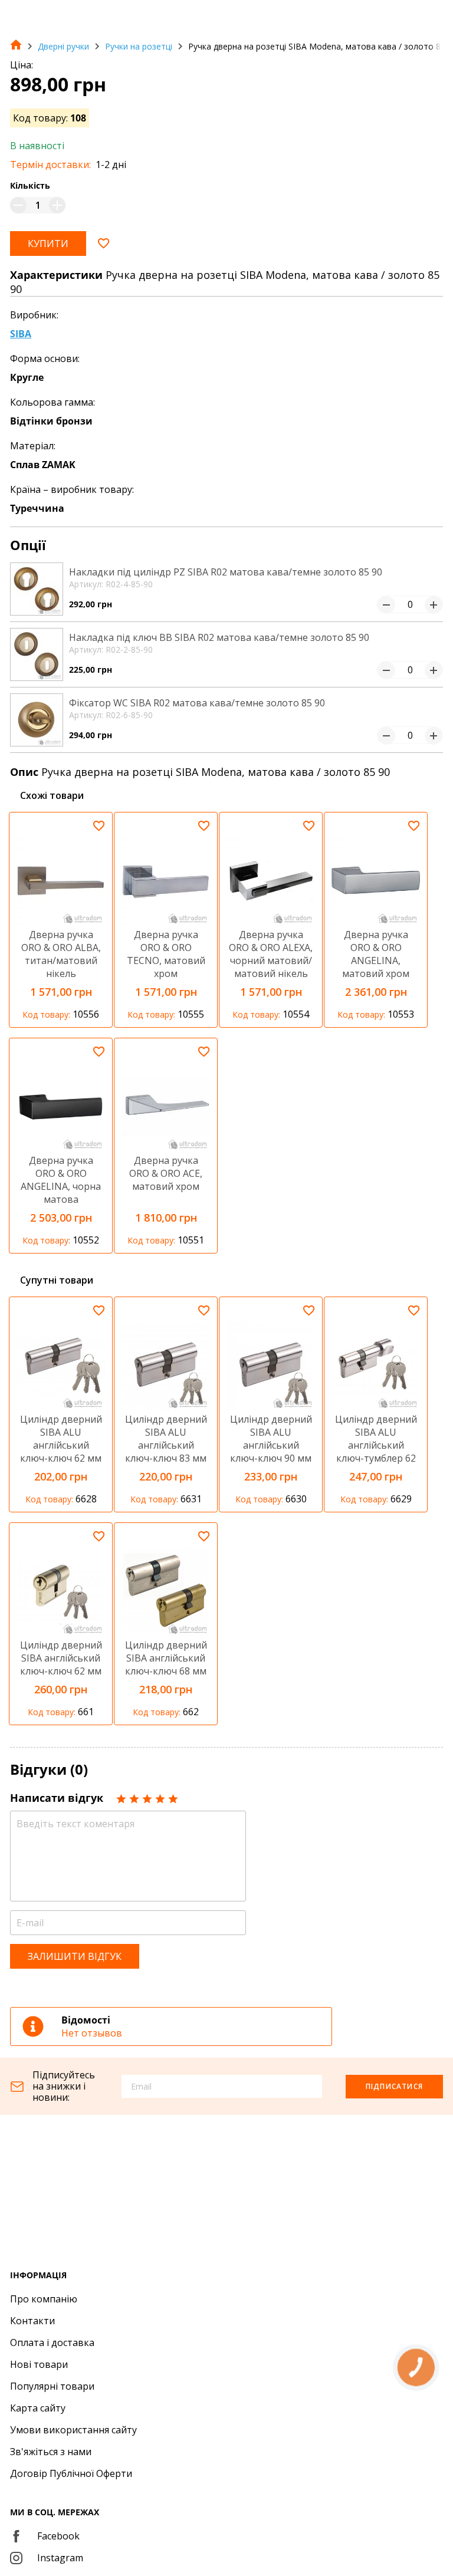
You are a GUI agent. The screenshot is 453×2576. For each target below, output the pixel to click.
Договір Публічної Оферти (71, 2473)
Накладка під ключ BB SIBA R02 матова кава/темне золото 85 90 (219, 637)
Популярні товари (52, 2386)
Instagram (60, 2558)
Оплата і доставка (52, 2343)
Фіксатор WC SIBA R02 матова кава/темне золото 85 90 (197, 703)
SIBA (21, 334)
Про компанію (44, 2299)
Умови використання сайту (73, 2430)
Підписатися (394, 2086)
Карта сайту (38, 2408)
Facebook (58, 2536)
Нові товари (39, 2364)
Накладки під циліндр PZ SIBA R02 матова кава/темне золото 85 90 (226, 572)
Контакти (32, 2321)
